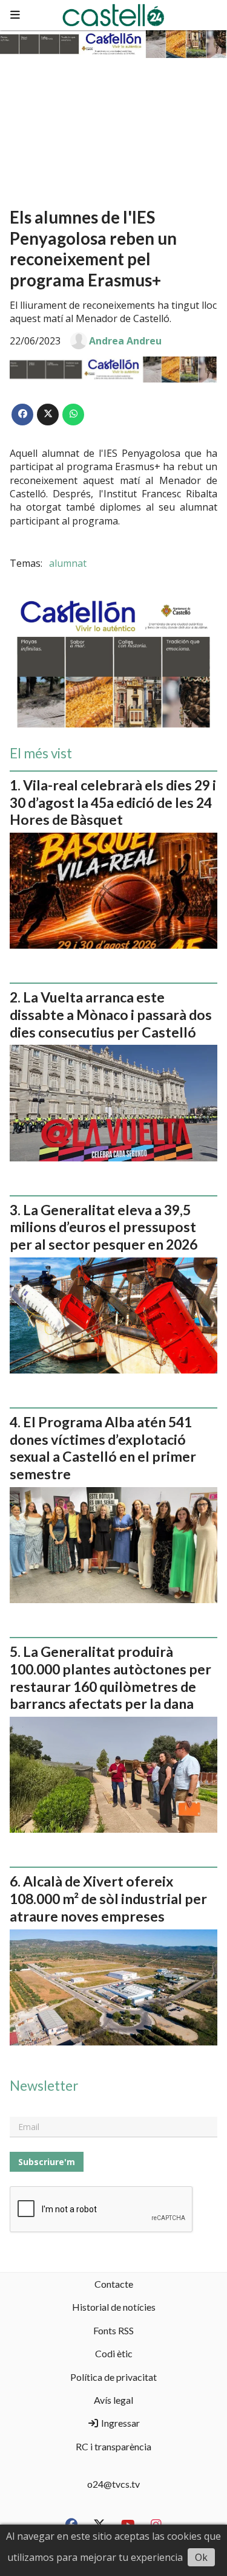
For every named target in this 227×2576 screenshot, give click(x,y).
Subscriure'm (47, 2162)
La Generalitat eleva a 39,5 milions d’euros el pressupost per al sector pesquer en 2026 (104, 1227)
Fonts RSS (113, 2330)
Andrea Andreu (125, 341)
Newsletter (44, 2086)
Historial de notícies (114, 2307)
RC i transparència (113, 2446)
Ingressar (120, 2423)
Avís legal (113, 2400)
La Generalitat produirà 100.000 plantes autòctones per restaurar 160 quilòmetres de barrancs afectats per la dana (110, 1677)
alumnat (68, 563)
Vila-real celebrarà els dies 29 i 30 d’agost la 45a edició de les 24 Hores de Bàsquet (113, 802)
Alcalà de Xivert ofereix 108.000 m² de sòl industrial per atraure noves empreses (108, 1899)
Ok (201, 2557)
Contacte (114, 2284)
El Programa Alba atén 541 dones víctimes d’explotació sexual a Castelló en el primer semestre (103, 1448)
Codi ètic (114, 2353)
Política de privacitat (113, 2377)
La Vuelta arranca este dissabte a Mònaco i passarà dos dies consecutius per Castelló (111, 1015)
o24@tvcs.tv (113, 2484)
